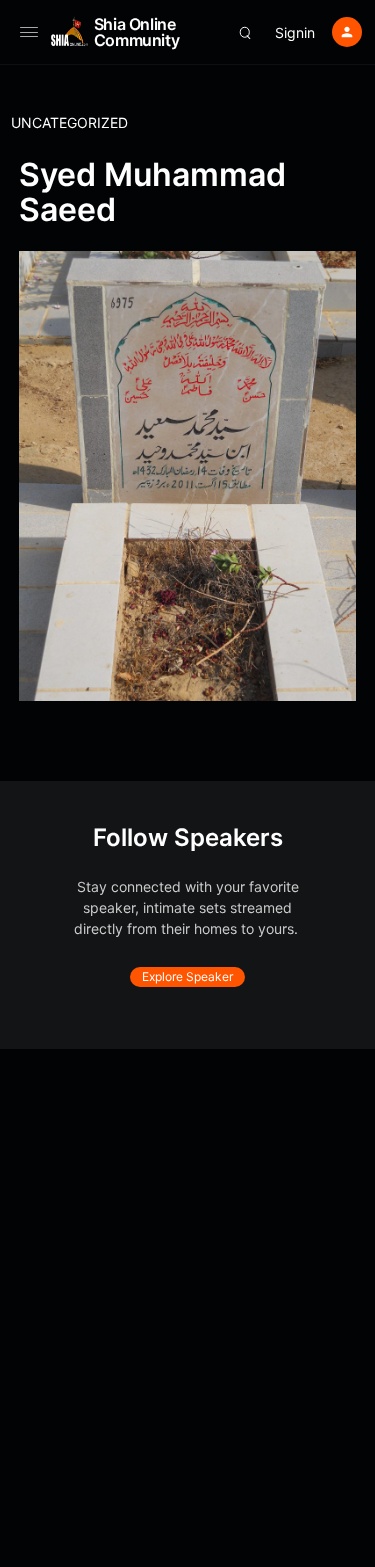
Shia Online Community (137, 32)
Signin (295, 32)
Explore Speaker (187, 976)
